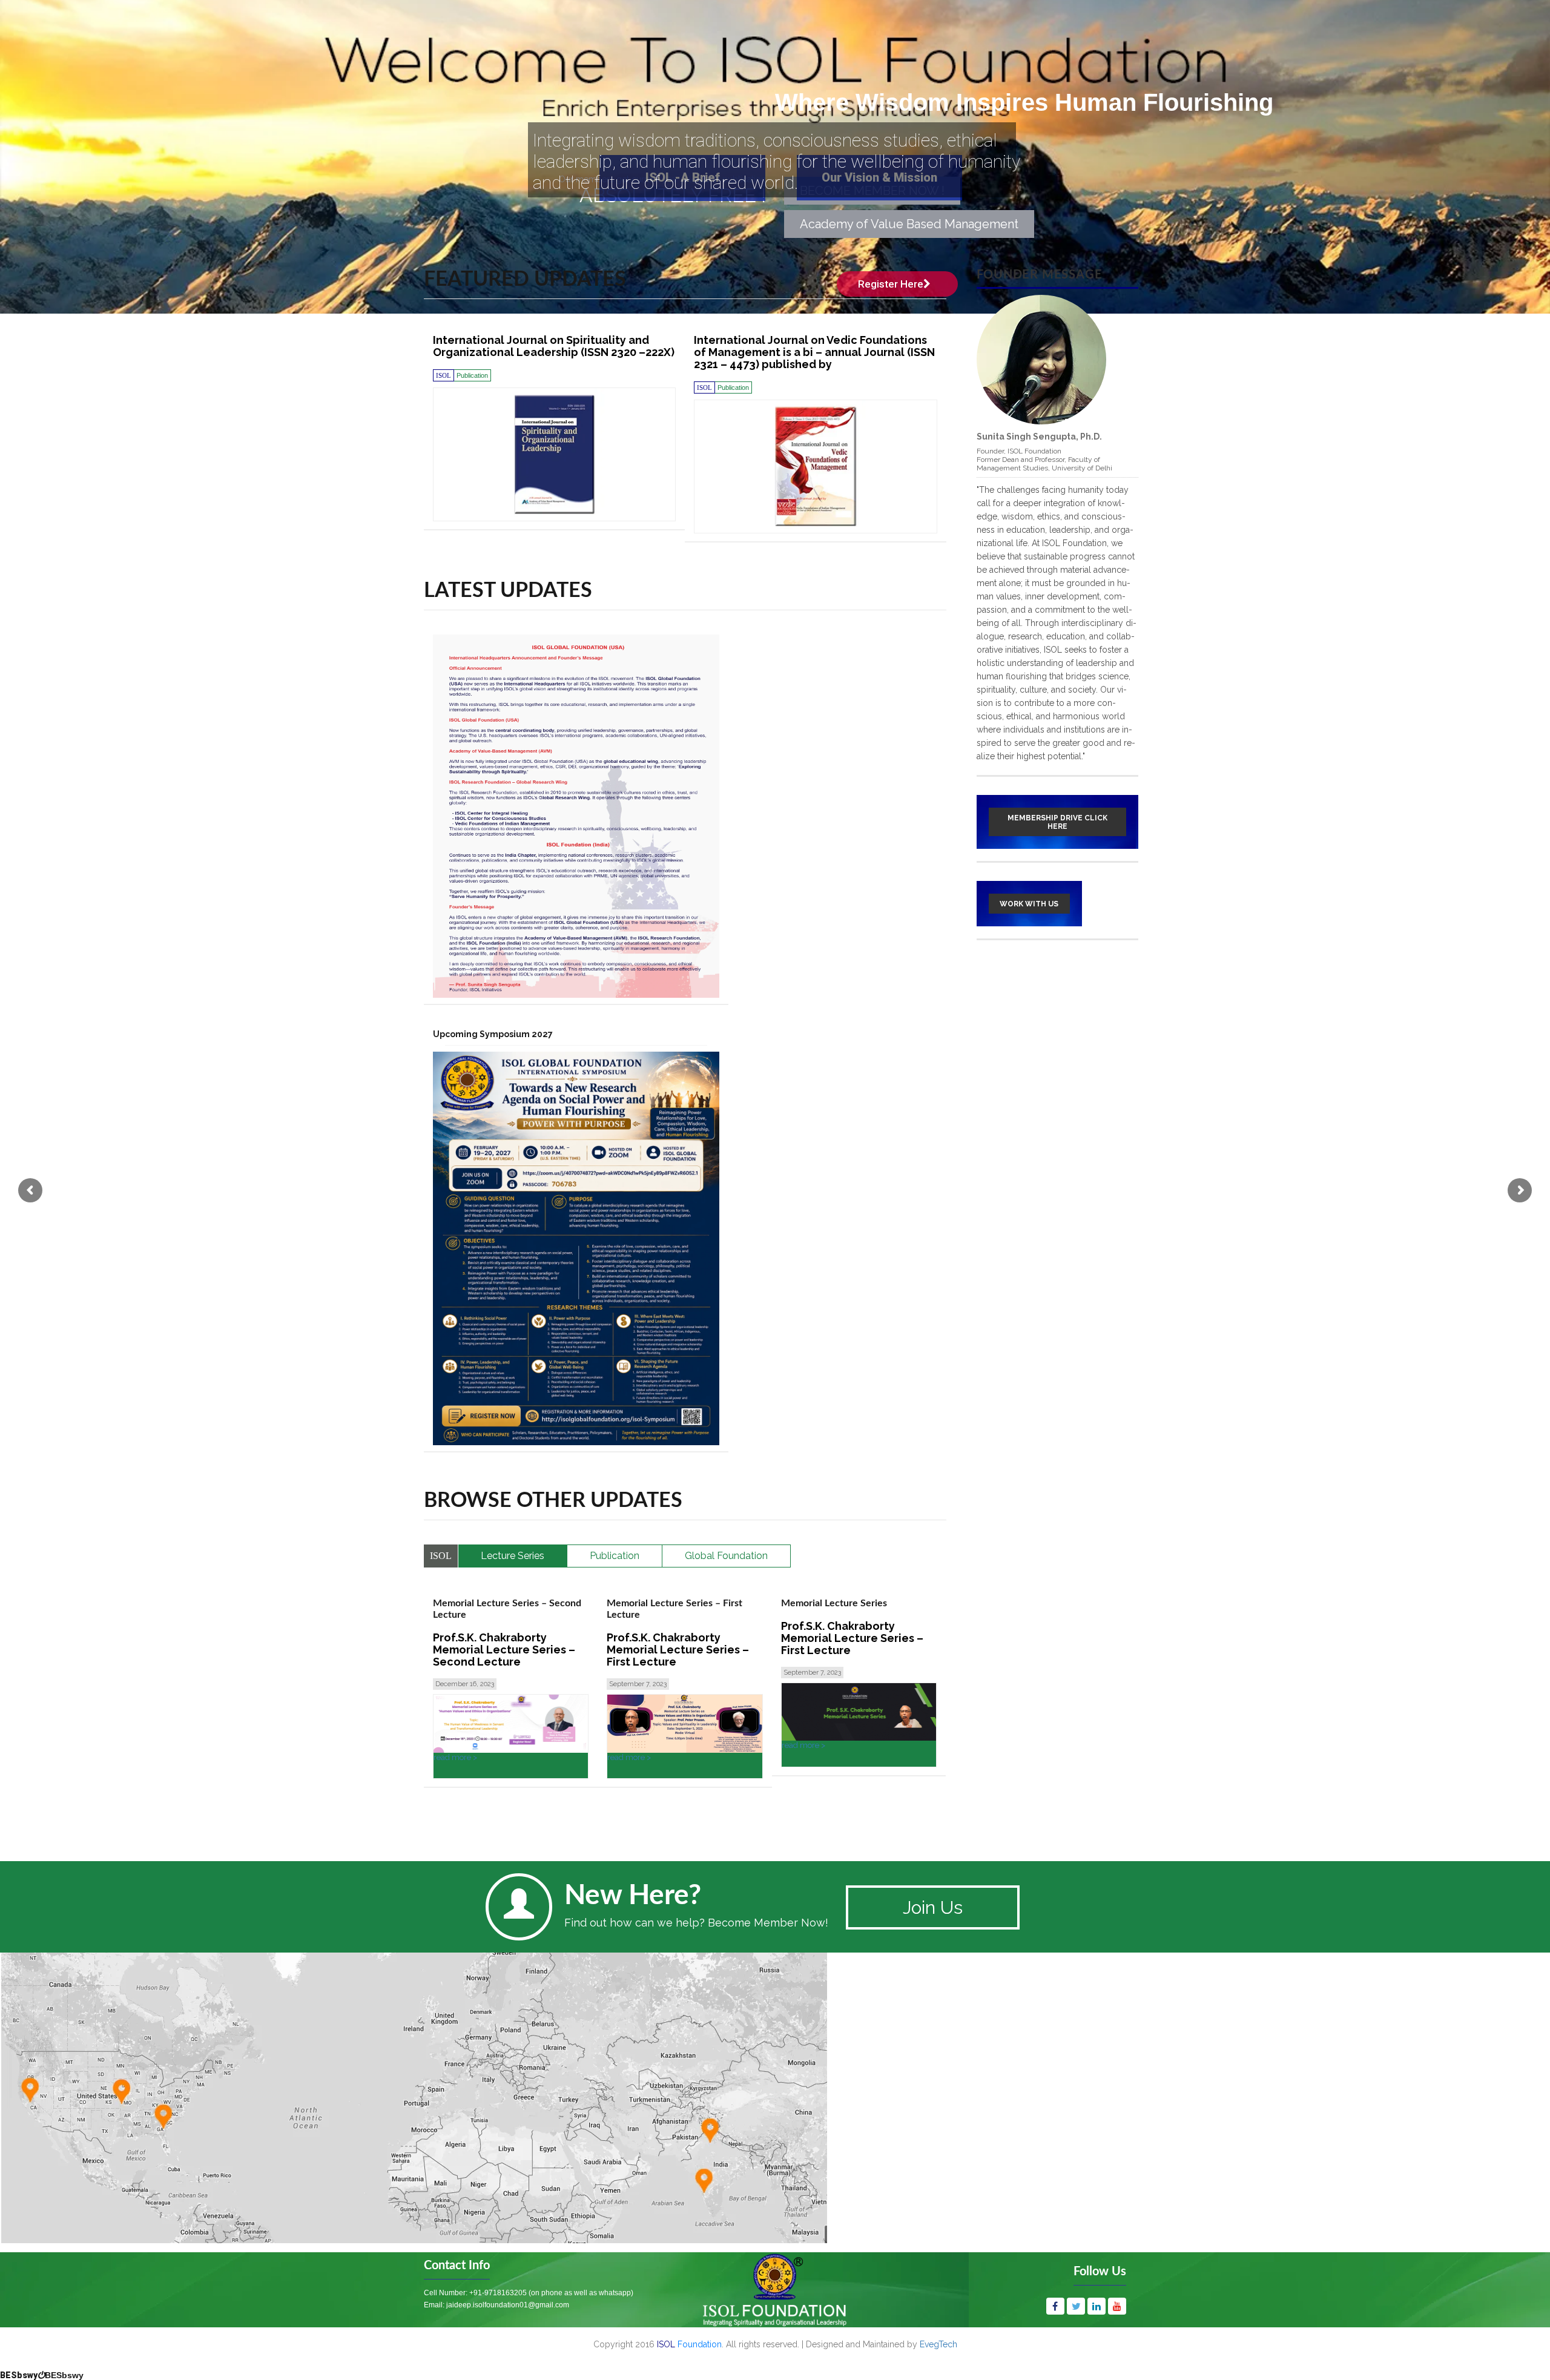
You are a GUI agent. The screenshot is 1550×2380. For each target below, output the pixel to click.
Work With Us (1029, 904)
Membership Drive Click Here (1057, 822)
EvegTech (938, 2344)
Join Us (933, 1907)
